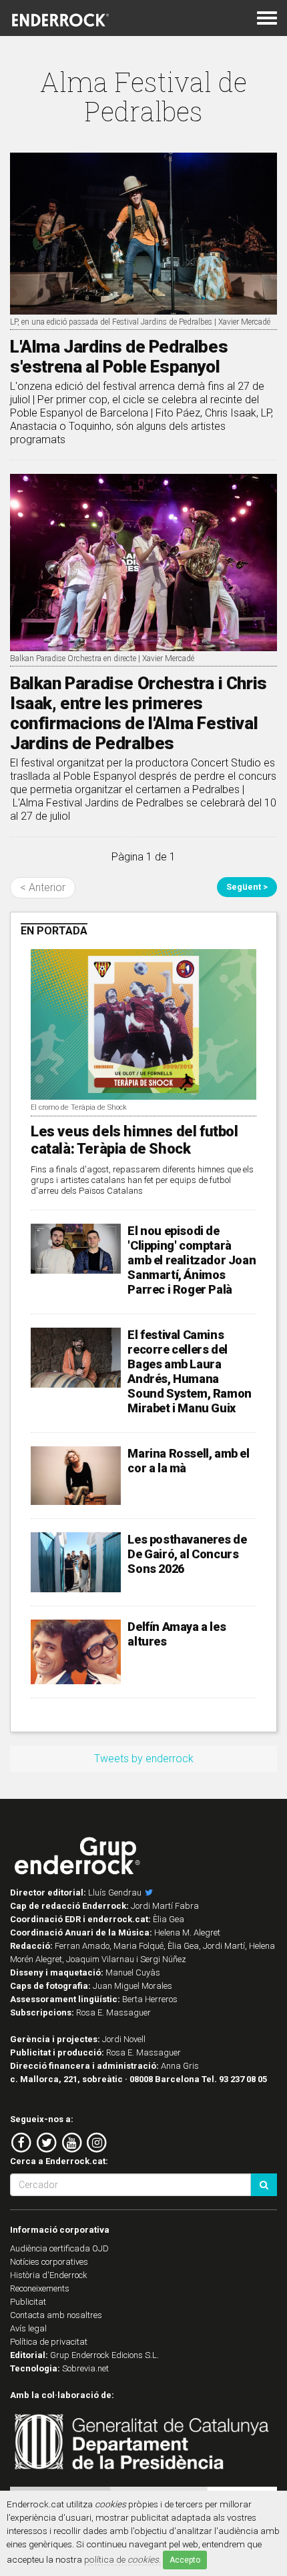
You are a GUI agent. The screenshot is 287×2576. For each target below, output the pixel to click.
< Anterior (43, 887)
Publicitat (28, 2302)
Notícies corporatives (49, 2262)
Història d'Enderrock (49, 2275)
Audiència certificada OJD (59, 2248)
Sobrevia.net (85, 2368)
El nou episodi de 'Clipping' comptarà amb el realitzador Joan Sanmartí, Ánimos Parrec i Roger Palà (192, 1260)
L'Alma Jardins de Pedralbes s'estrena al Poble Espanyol (119, 357)
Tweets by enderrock (144, 1759)
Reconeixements (40, 2288)
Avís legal (28, 2328)
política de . (122, 2559)
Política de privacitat (49, 2342)
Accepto (185, 2560)
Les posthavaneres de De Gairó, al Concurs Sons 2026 (187, 1554)
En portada (54, 931)
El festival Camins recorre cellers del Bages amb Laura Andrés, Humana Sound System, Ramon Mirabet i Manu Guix (189, 1371)
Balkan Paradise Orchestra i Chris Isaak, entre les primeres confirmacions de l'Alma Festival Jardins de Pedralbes (138, 713)
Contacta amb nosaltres (56, 2315)
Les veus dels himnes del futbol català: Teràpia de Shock (134, 1140)
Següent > (247, 887)
